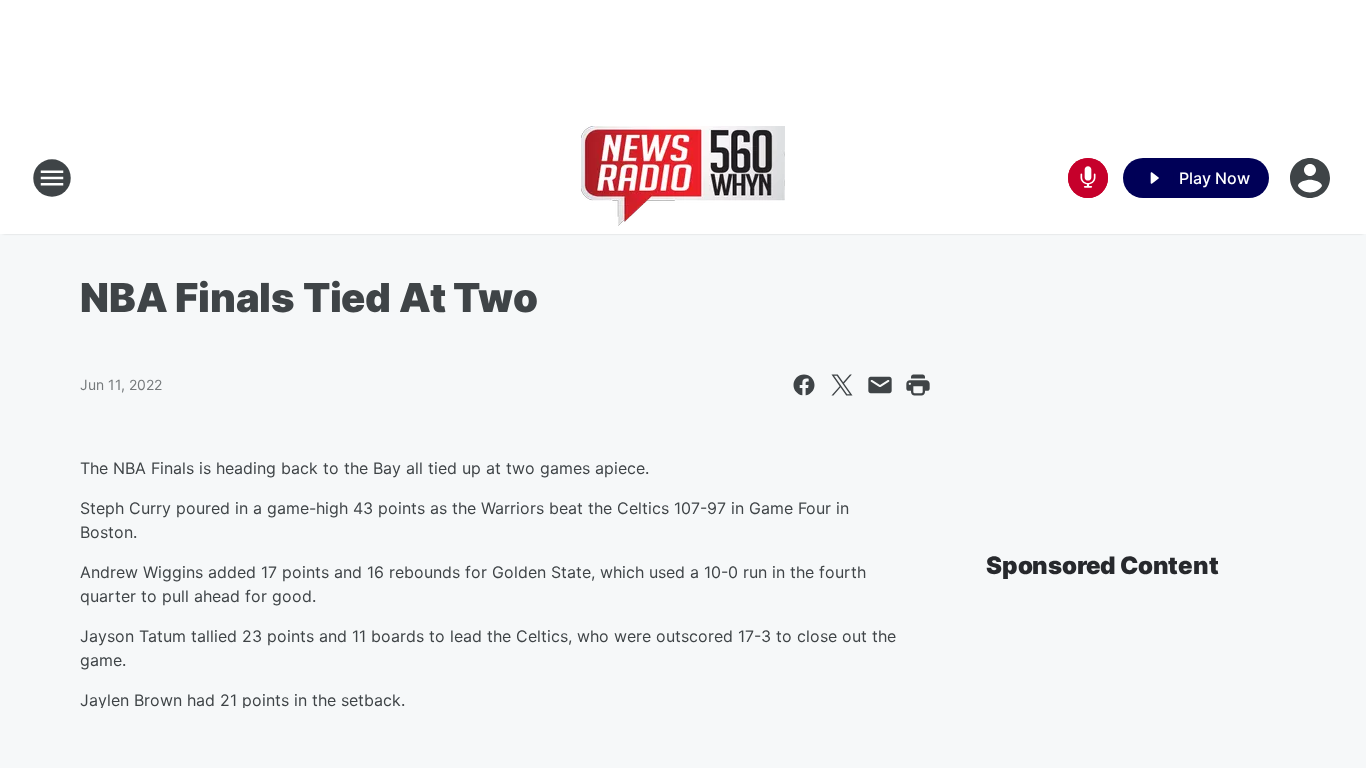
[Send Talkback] (1088, 178)
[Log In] (1312, 178)
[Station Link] (683, 178)
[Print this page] (918, 385)
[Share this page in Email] (880, 385)
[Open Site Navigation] (52, 178)
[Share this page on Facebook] (804, 385)
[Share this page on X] (842, 385)
